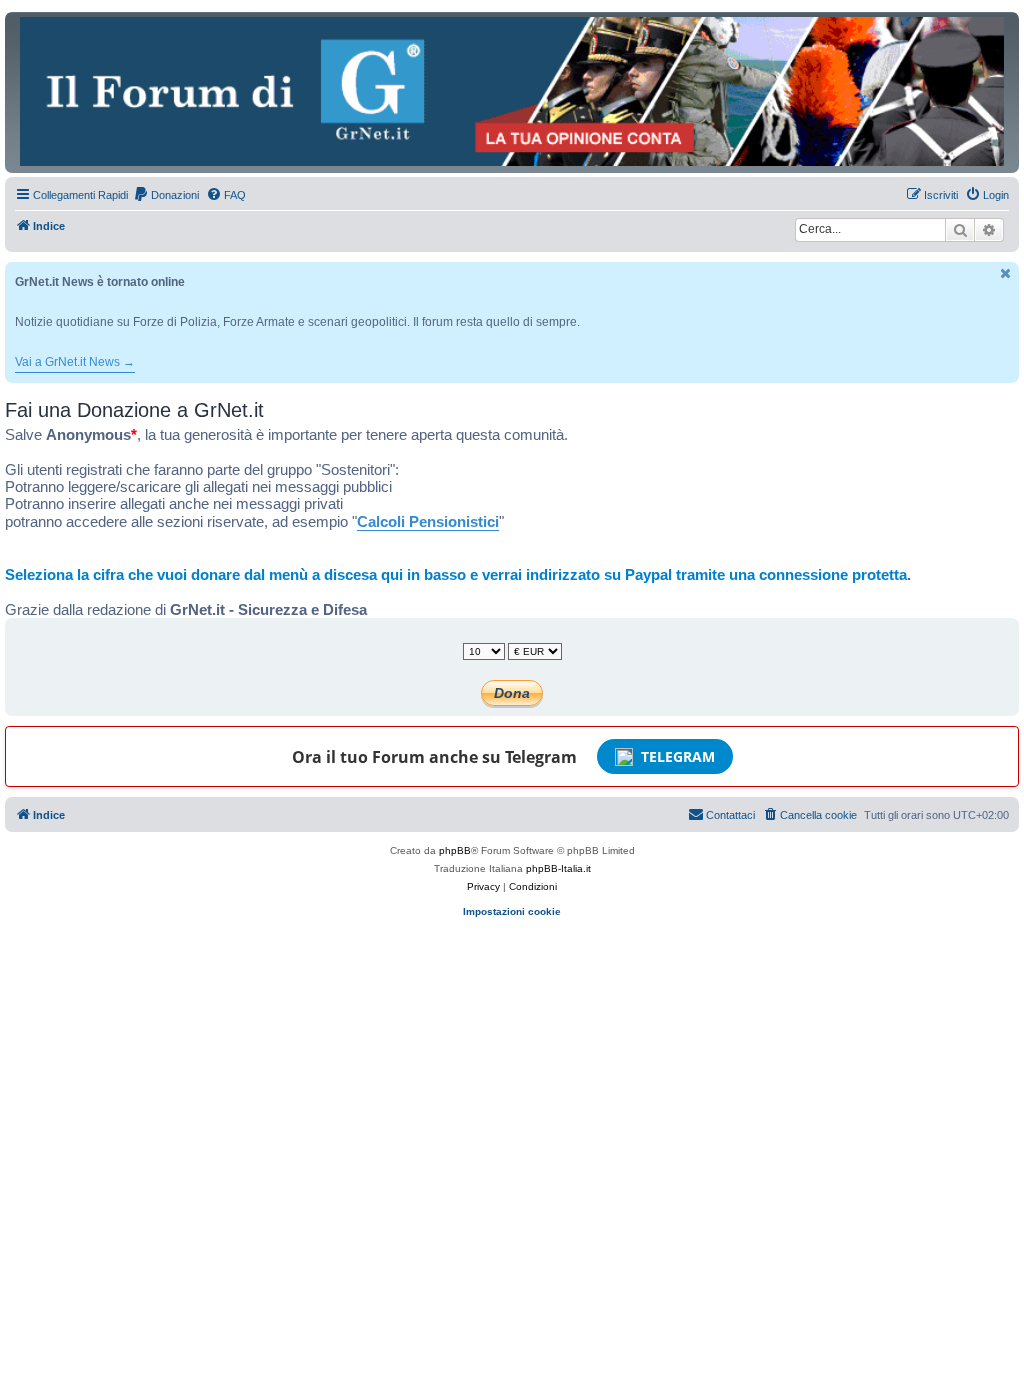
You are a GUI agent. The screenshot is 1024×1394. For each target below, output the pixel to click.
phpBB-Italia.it (558, 868)
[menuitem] (166, 195)
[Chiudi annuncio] (1006, 273)
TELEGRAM (678, 756)
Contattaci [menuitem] (730, 815)
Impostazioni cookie (512, 911)
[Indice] (512, 91)
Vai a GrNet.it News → (75, 362)
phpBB (455, 850)
